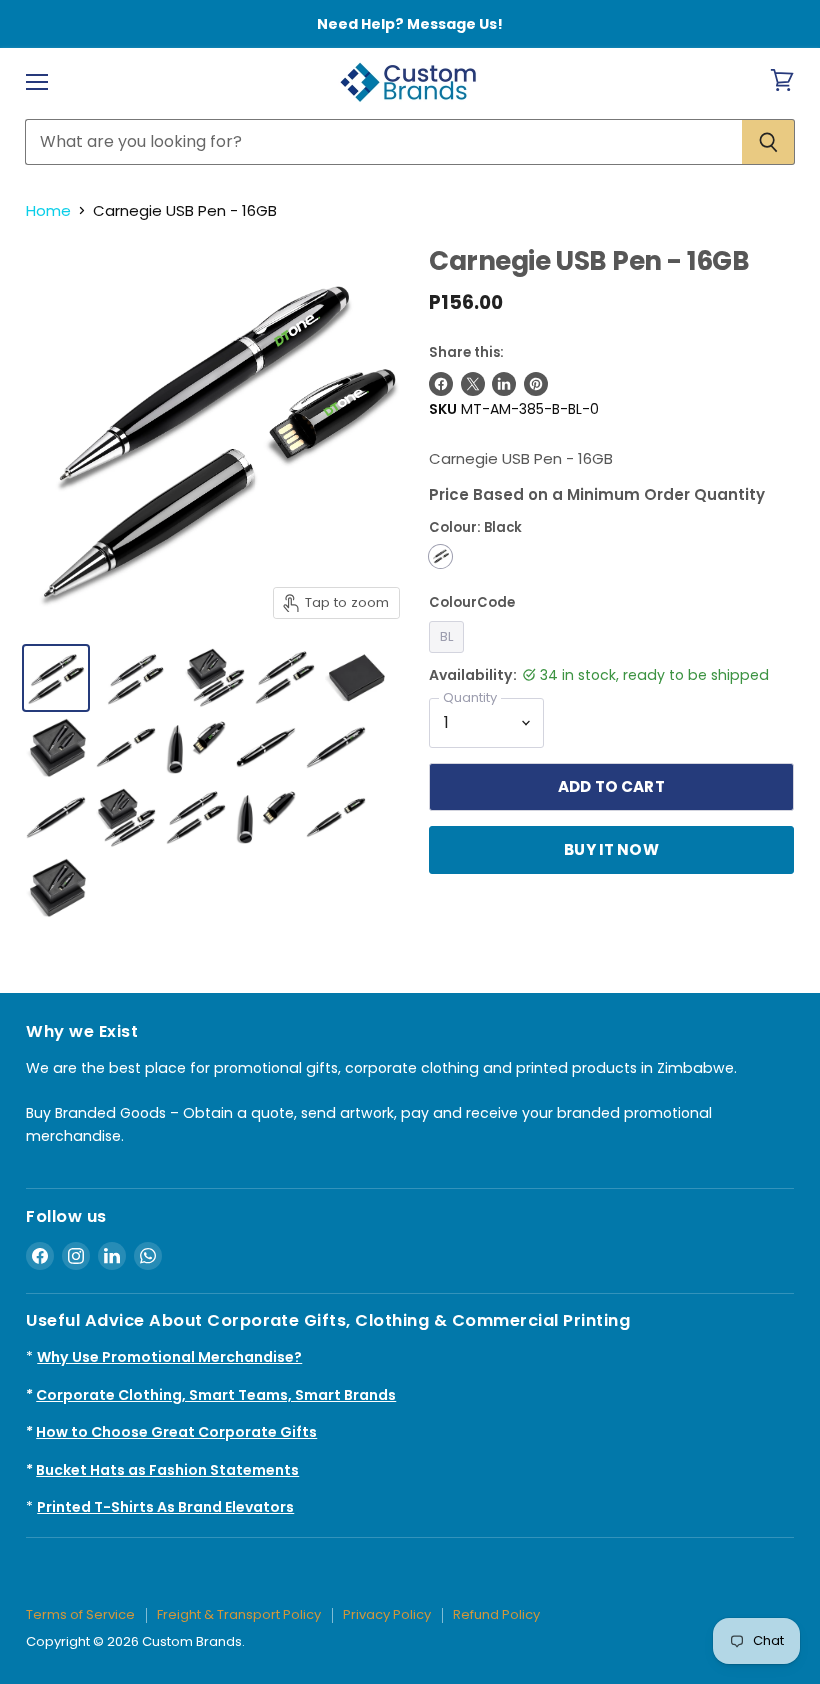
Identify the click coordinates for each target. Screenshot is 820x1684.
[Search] (768, 142)
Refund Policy (496, 1614)
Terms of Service (80, 1614)
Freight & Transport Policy (239, 1614)
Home (48, 210)
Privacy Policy (387, 1614)
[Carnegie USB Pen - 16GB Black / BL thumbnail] (56, 678)
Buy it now (611, 849)
